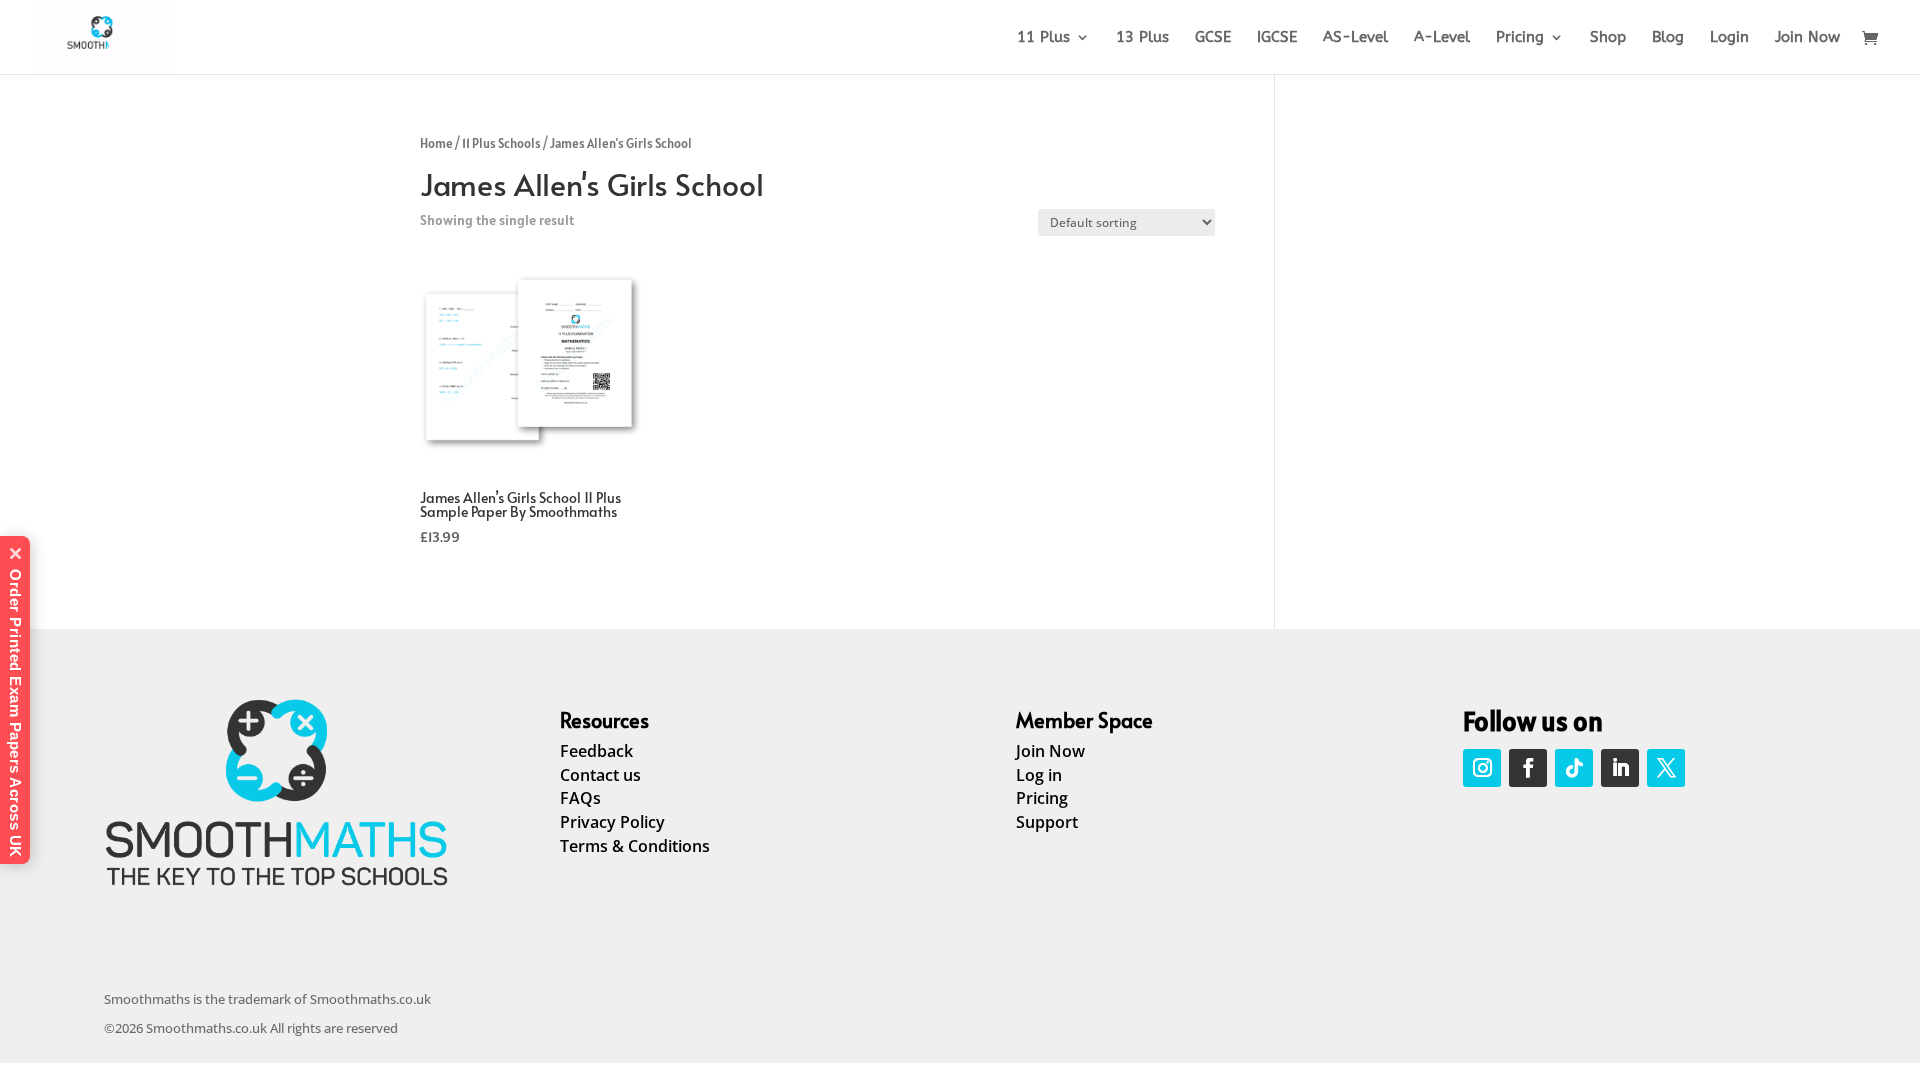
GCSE (1213, 38)
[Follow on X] (1666, 768)
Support (1047, 822)
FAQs (580, 798)
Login (1729, 38)
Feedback (596, 751)
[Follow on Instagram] (1482, 768)
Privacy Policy (612, 822)
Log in (1039, 775)
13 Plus (1142, 38)
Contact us (600, 775)
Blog (1668, 38)
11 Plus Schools (501, 143)
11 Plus (1043, 38)
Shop (1608, 38)
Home (436, 143)
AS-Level (1355, 38)
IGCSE (1277, 38)
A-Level (1442, 38)
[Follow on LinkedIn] (1620, 768)
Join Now (1807, 38)
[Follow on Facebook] (1528, 768)
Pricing (1520, 38)
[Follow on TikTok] (1574, 768)
